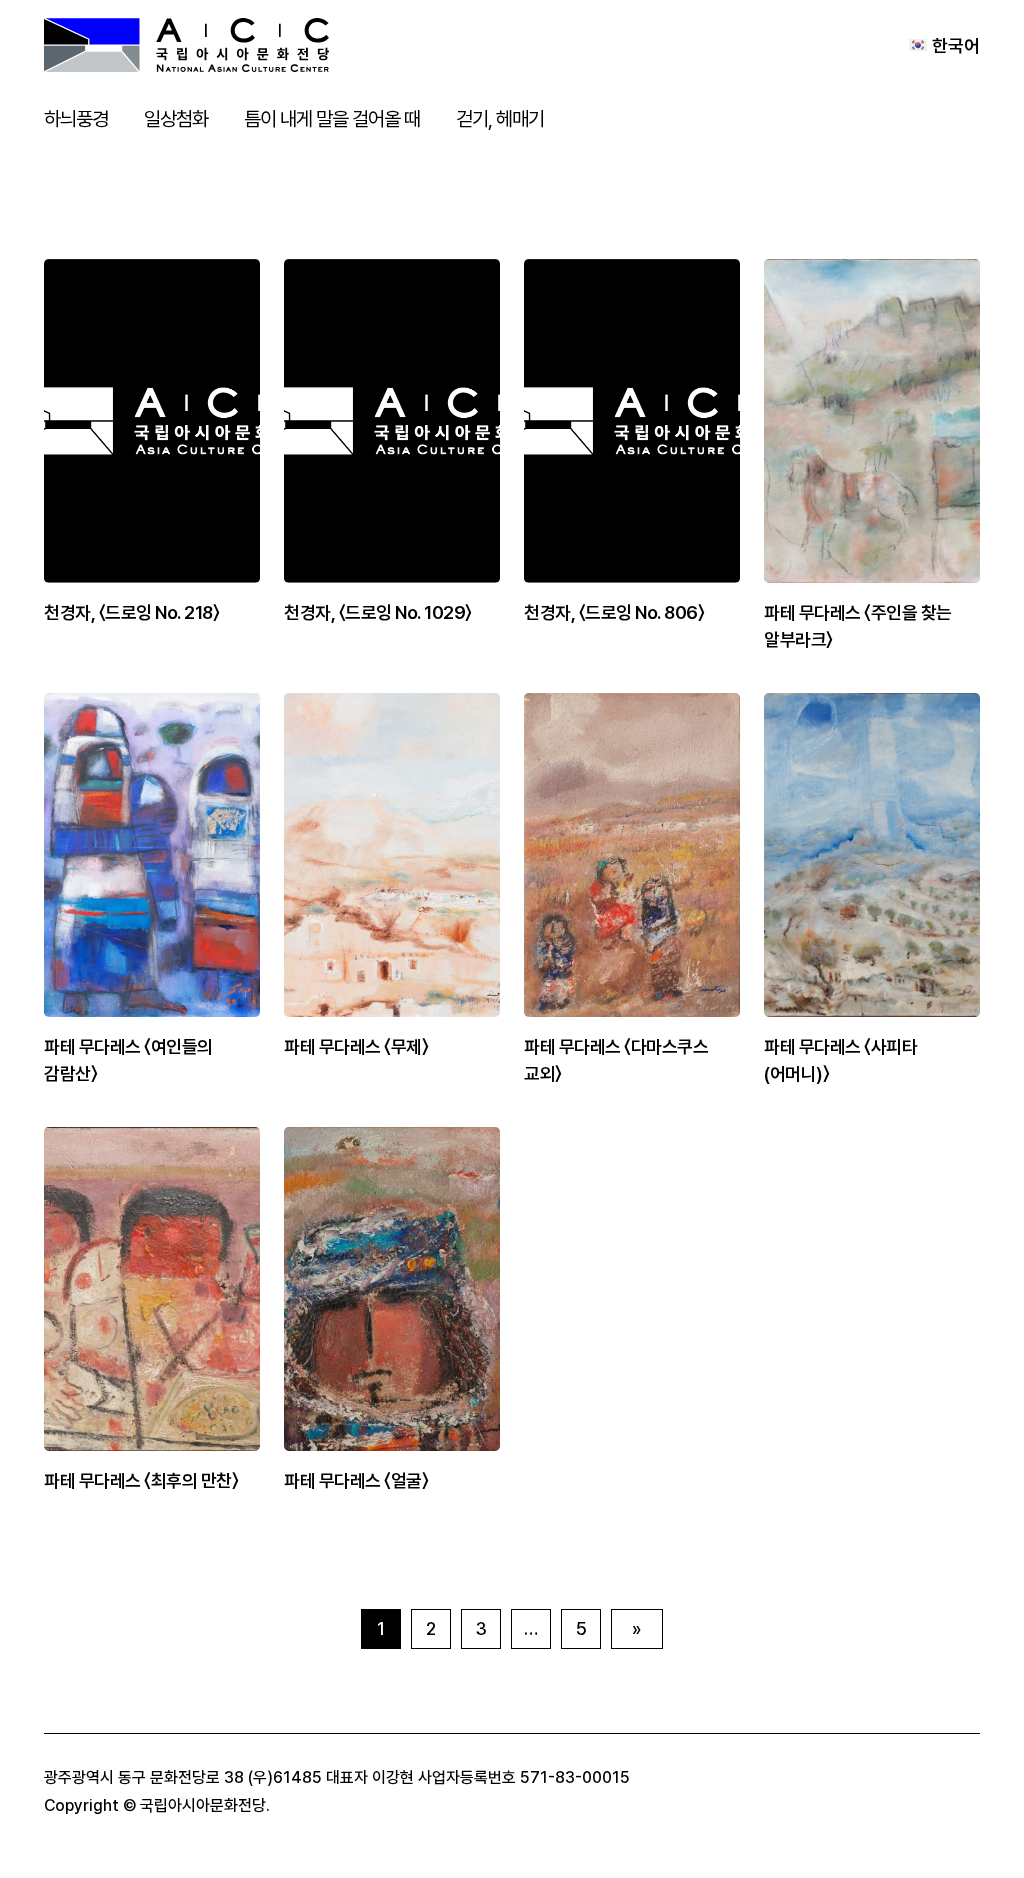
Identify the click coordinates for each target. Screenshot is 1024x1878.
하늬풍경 (76, 119)
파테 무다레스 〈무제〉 (356, 1046)
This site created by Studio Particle (402, 1805)
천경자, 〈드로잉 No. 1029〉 (378, 612)
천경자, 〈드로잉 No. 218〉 (131, 612)
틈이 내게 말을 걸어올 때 (332, 119)
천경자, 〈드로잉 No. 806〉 (614, 612)
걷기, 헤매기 (500, 119)
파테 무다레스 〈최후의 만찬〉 (141, 1480)
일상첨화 (176, 119)
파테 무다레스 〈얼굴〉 (356, 1480)
